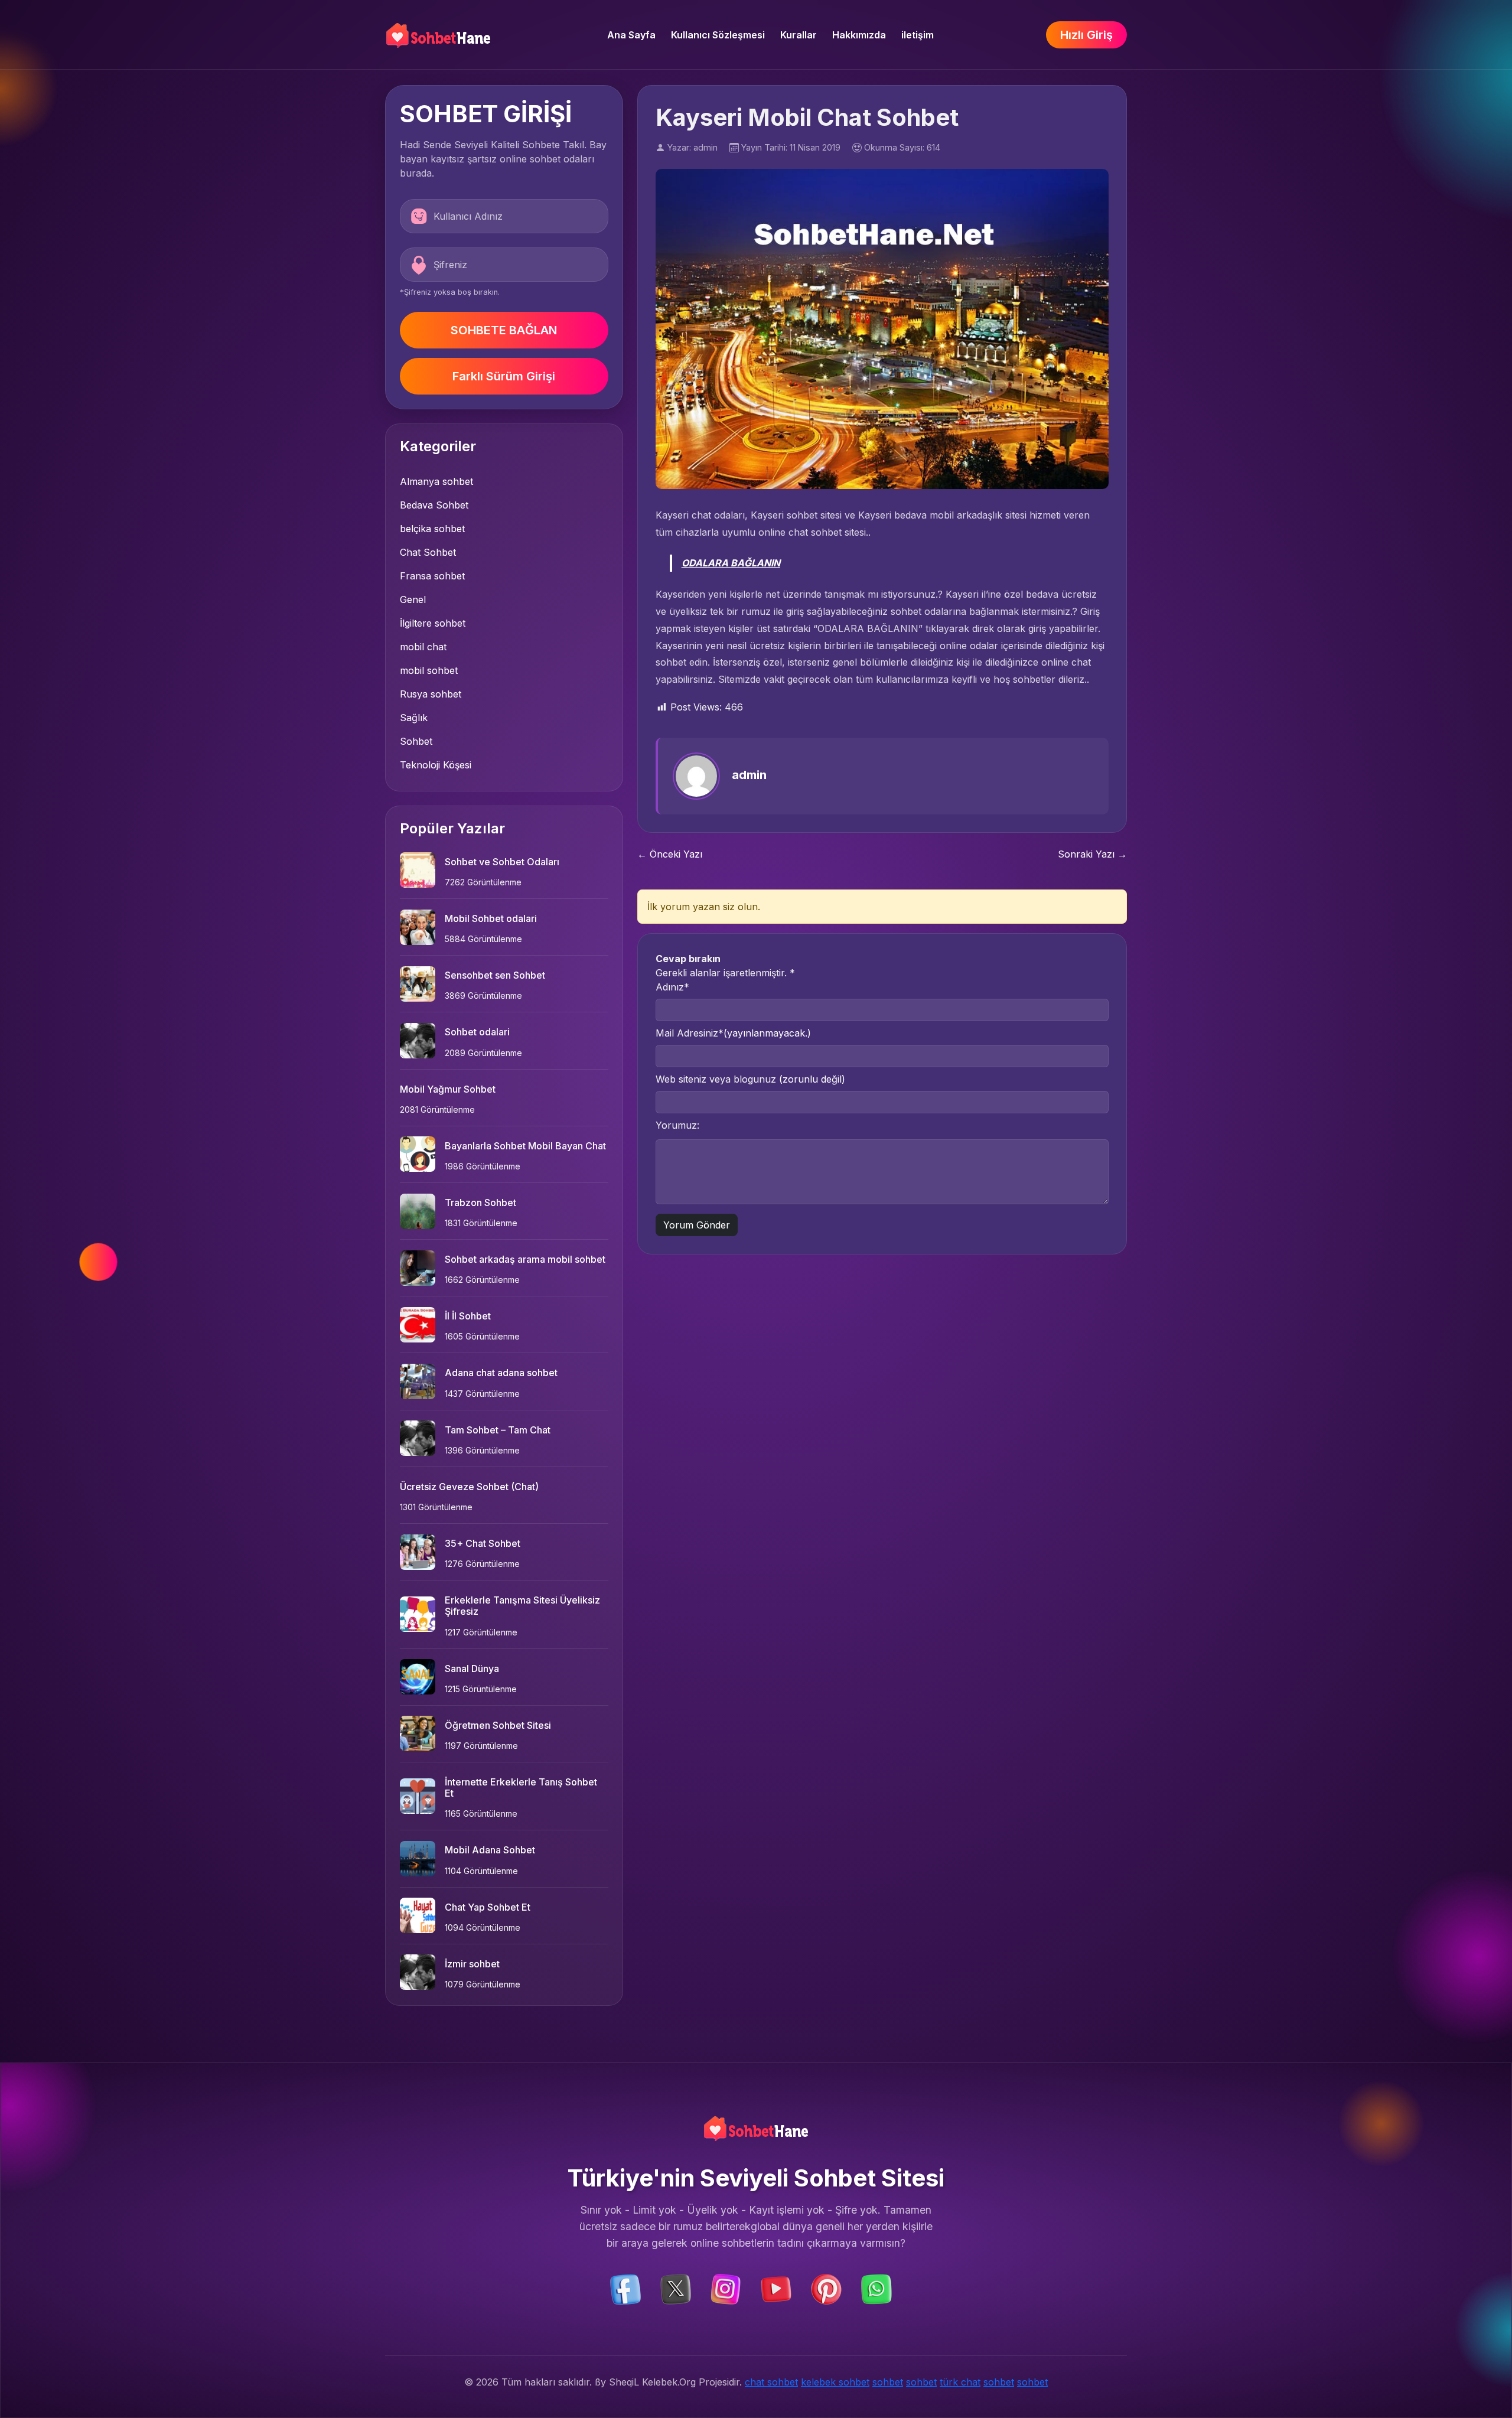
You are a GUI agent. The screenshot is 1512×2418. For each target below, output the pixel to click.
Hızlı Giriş (1086, 35)
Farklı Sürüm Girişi (504, 376)
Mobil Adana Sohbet (490, 1850)
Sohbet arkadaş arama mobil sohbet (525, 1259)
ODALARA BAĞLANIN (731, 563)
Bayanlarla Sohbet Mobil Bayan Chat (525, 1146)
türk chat (960, 2382)
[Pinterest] (826, 2289)
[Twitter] (676, 2289)
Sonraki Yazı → (1092, 854)
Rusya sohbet (431, 694)
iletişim (918, 35)
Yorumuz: (677, 1125)
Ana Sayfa (631, 35)
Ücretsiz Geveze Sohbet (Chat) (469, 1487)
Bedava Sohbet (434, 505)
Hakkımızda (859, 35)
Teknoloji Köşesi (436, 765)
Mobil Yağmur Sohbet (448, 1089)
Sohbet (416, 741)
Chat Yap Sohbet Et (488, 1907)
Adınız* (672, 987)
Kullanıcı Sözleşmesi (718, 35)
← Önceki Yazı (670, 854)
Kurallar (799, 35)
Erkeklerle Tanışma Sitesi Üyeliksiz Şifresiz (522, 1606)
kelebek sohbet (835, 2382)
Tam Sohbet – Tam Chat (498, 1430)
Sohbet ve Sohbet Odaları (502, 862)
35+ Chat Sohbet (483, 1543)
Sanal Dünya (472, 1669)
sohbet (888, 2382)
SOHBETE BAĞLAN (504, 330)
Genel (413, 599)
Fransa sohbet (432, 576)
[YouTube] (776, 2289)
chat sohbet (771, 2382)
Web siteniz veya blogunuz (750, 1079)
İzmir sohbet (472, 1964)
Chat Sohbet (428, 552)
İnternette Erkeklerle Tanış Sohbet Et (521, 1788)
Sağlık (414, 718)
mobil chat (423, 647)
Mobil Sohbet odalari (491, 918)
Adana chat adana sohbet (501, 1373)
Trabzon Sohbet (480, 1203)
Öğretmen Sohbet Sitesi (498, 1725)
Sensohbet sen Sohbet (495, 975)
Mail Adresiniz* (733, 1033)
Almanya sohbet (436, 481)
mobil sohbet (429, 670)
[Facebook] (625, 2289)
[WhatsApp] (876, 2289)
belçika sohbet (432, 529)
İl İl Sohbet (468, 1316)
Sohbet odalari (477, 1032)
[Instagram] (726, 2289)
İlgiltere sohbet (433, 623)
